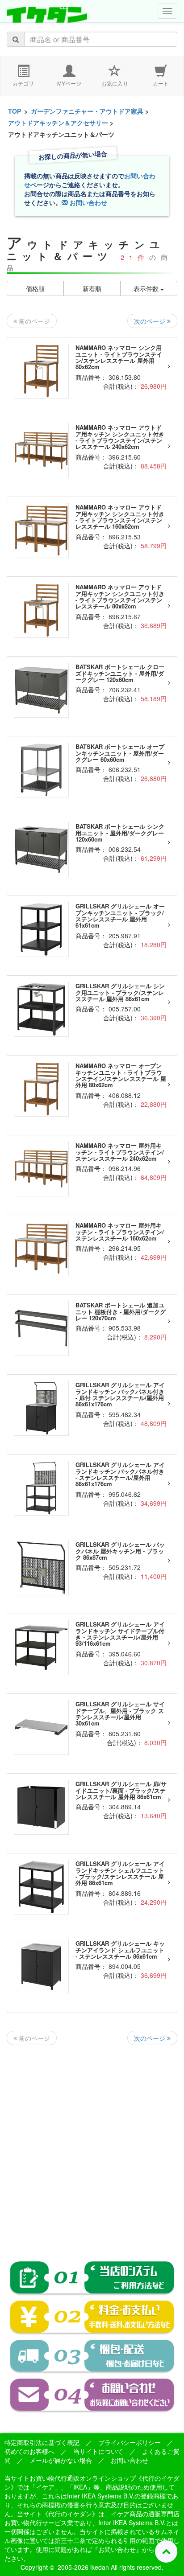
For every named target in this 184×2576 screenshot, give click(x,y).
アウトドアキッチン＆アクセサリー (58, 123)
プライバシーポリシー (130, 2442)
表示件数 (147, 288)
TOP (15, 111)
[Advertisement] (92, 2146)
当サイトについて (98, 2451)
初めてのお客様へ (29, 2451)
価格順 (35, 288)
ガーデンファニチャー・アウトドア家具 (87, 111)
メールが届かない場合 (61, 2460)
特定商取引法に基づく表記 (42, 2442)
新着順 (92, 288)
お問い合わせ (88, 202)
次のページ (151, 321)
